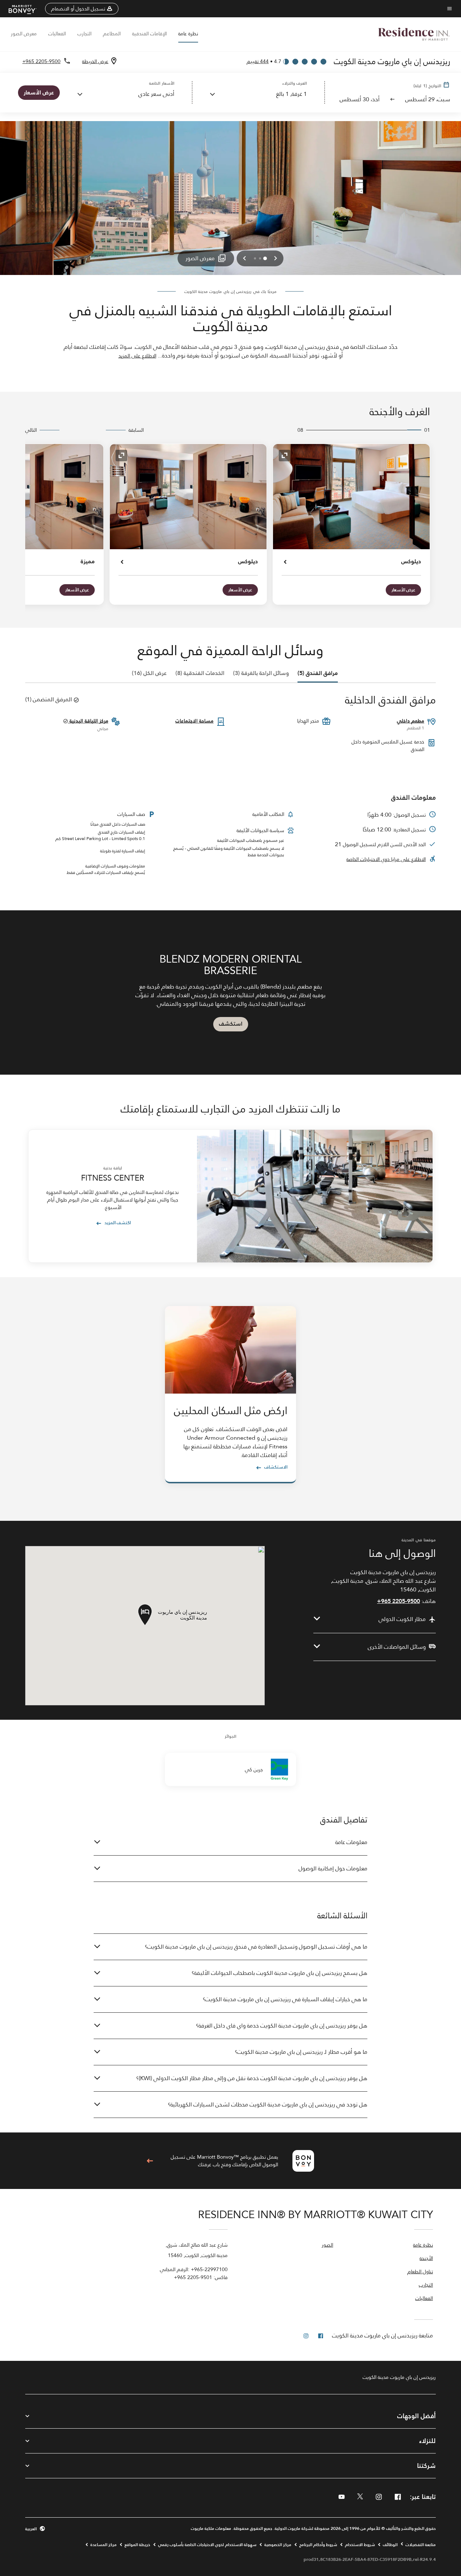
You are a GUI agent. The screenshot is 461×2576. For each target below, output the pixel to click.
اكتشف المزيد (118, 1223)
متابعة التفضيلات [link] (421, 2545)
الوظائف (390, 2545)
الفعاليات (57, 34)
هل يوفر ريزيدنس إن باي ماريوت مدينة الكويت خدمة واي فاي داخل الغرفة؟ (282, 2026)
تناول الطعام (420, 2272)
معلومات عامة (351, 1842)
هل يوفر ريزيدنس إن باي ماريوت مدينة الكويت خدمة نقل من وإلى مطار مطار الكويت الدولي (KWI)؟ (252, 2078)
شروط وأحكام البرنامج (318, 2545)
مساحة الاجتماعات (194, 721)
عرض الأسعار (403, 590)
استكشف (231, 1024)
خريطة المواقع (137, 2545)
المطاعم (112, 34)
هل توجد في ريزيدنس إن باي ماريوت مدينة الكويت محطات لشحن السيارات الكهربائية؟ (268, 2104)
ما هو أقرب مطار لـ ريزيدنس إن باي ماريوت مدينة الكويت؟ (301, 2052)
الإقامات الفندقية (149, 34)
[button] (82, 9)
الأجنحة (426, 2259)
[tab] (318, 673)
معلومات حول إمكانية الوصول (333, 1868)
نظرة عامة (188, 34)
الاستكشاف (276, 1467)
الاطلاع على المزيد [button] (137, 356)
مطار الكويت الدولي (402, 1619)
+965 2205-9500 (41, 61)
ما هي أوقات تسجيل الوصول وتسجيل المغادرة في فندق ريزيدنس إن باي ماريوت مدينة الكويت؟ (256, 1947)
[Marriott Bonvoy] (27, 9)
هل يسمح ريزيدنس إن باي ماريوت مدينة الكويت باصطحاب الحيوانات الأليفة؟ (279, 1973)
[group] (230, 992)
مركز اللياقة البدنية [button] (88, 721)
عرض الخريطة (95, 61)
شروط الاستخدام (360, 2545)
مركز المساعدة (104, 2545)
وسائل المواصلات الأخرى (397, 1647)
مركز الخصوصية (278, 2545)
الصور (327, 2245)
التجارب (84, 34)
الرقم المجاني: (194, 2269)
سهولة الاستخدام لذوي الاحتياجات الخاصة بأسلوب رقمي (207, 2545)
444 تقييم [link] (258, 61)
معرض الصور (24, 34)
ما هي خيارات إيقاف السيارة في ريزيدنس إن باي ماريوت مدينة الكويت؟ (285, 1999)
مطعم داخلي (411, 721)
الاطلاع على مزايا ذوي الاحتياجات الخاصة (386, 859)
